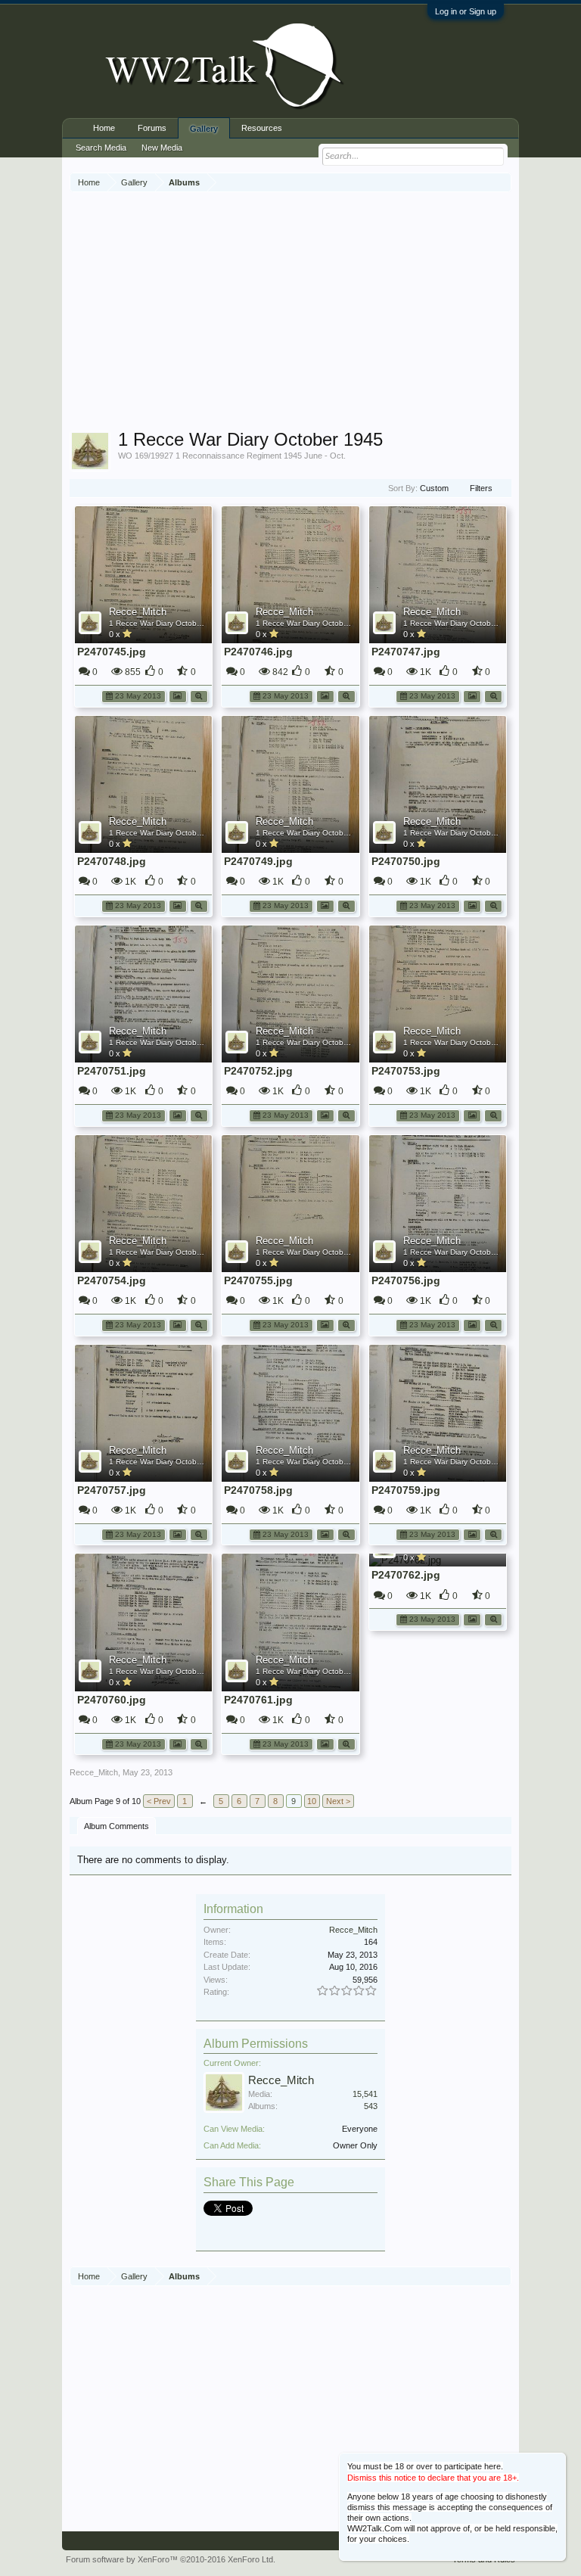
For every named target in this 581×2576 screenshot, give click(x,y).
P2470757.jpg (112, 1490)
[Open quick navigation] (502, 182)
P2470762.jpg (406, 1575)
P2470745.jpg (112, 652)
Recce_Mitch (138, 612)
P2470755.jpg (258, 1280)
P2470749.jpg (258, 861)
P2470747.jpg (406, 652)
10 (312, 1801)
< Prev (159, 1801)
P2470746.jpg (258, 652)
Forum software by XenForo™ (171, 2559)
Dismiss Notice (556, 2463)
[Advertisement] (325, 313)
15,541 (365, 2094)
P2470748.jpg (112, 861)
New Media (162, 148)
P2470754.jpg (112, 1280)
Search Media (101, 148)
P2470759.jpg (406, 1490)
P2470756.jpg (406, 1280)
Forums (152, 128)
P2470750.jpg (406, 861)
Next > (338, 1801)
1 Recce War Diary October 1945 (166, 623)
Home (104, 128)
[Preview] (199, 695)
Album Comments (117, 1826)
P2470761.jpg (258, 1700)
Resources (262, 128)
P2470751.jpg (112, 1071)
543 (371, 2106)
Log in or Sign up (466, 11)
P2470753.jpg (406, 1071)
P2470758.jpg (258, 1490)
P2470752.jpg (258, 1071)
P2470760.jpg (112, 1700)
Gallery (204, 129)
